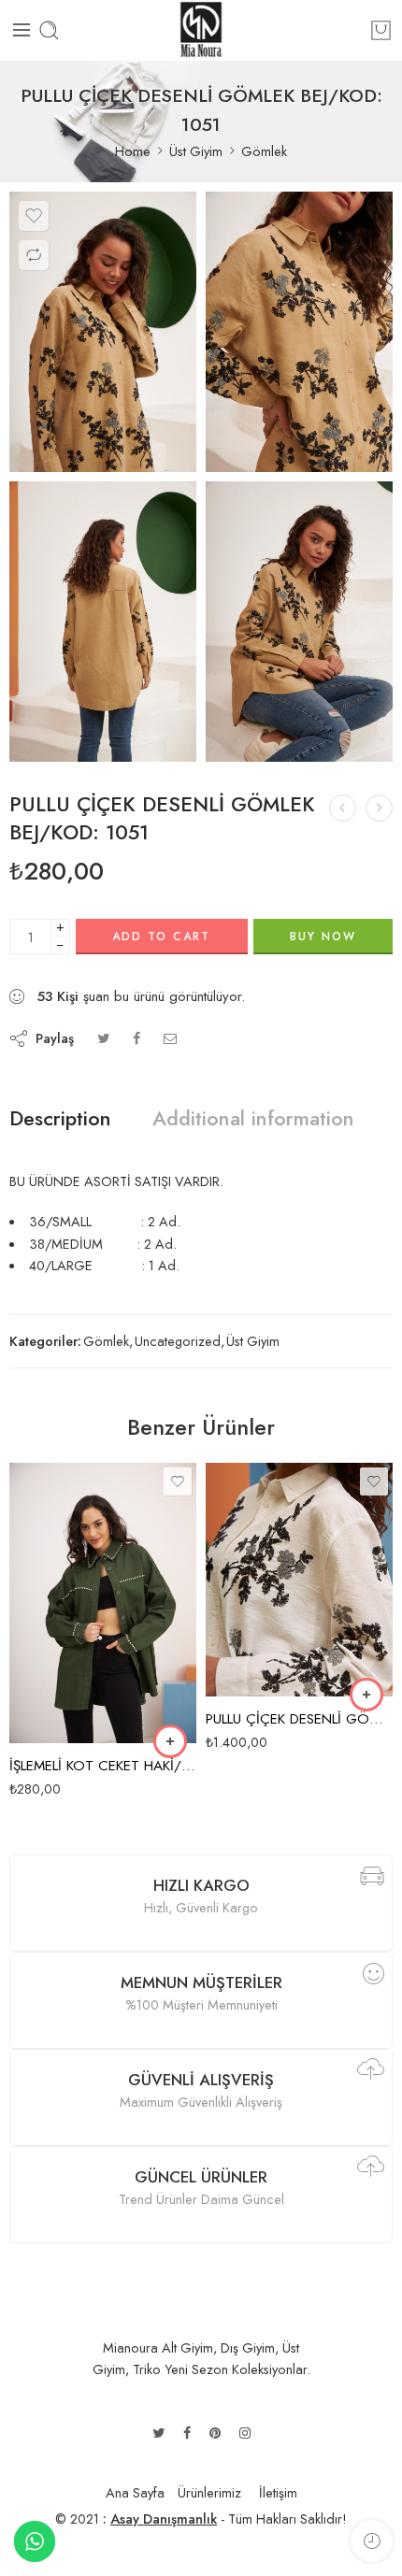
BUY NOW (323, 937)
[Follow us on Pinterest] (215, 2433)
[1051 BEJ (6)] (103, 622)
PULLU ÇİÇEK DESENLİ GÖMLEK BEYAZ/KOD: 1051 (299, 1719)
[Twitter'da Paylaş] (103, 1038)
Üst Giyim (196, 151)
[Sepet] (381, 30)
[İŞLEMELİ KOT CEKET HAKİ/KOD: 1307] (103, 1603)
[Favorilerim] (34, 216)
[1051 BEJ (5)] (299, 332)
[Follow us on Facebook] (187, 2433)
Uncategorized (178, 1341)
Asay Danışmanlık (164, 2519)
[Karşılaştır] (34, 255)
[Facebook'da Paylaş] (136, 1038)
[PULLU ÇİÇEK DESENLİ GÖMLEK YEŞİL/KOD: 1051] (343, 808)
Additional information (253, 1119)
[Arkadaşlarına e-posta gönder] (171, 1038)
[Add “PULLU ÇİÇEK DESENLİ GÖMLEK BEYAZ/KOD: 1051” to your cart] (366, 1695)
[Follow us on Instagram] (245, 2433)
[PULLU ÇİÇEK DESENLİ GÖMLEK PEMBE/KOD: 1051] (379, 808)
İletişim (278, 2492)
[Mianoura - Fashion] (201, 30)
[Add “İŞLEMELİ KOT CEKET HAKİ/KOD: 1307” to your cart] (170, 1741)
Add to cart (161, 937)
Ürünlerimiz (209, 2492)
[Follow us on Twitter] (158, 2433)
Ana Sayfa (135, 2492)
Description (60, 1119)
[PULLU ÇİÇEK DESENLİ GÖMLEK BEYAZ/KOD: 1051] (299, 1580)
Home (133, 151)
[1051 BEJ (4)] (103, 332)
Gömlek (264, 151)
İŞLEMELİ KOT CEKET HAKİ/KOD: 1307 (103, 1766)
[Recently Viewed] (372, 2541)
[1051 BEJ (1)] (299, 622)
